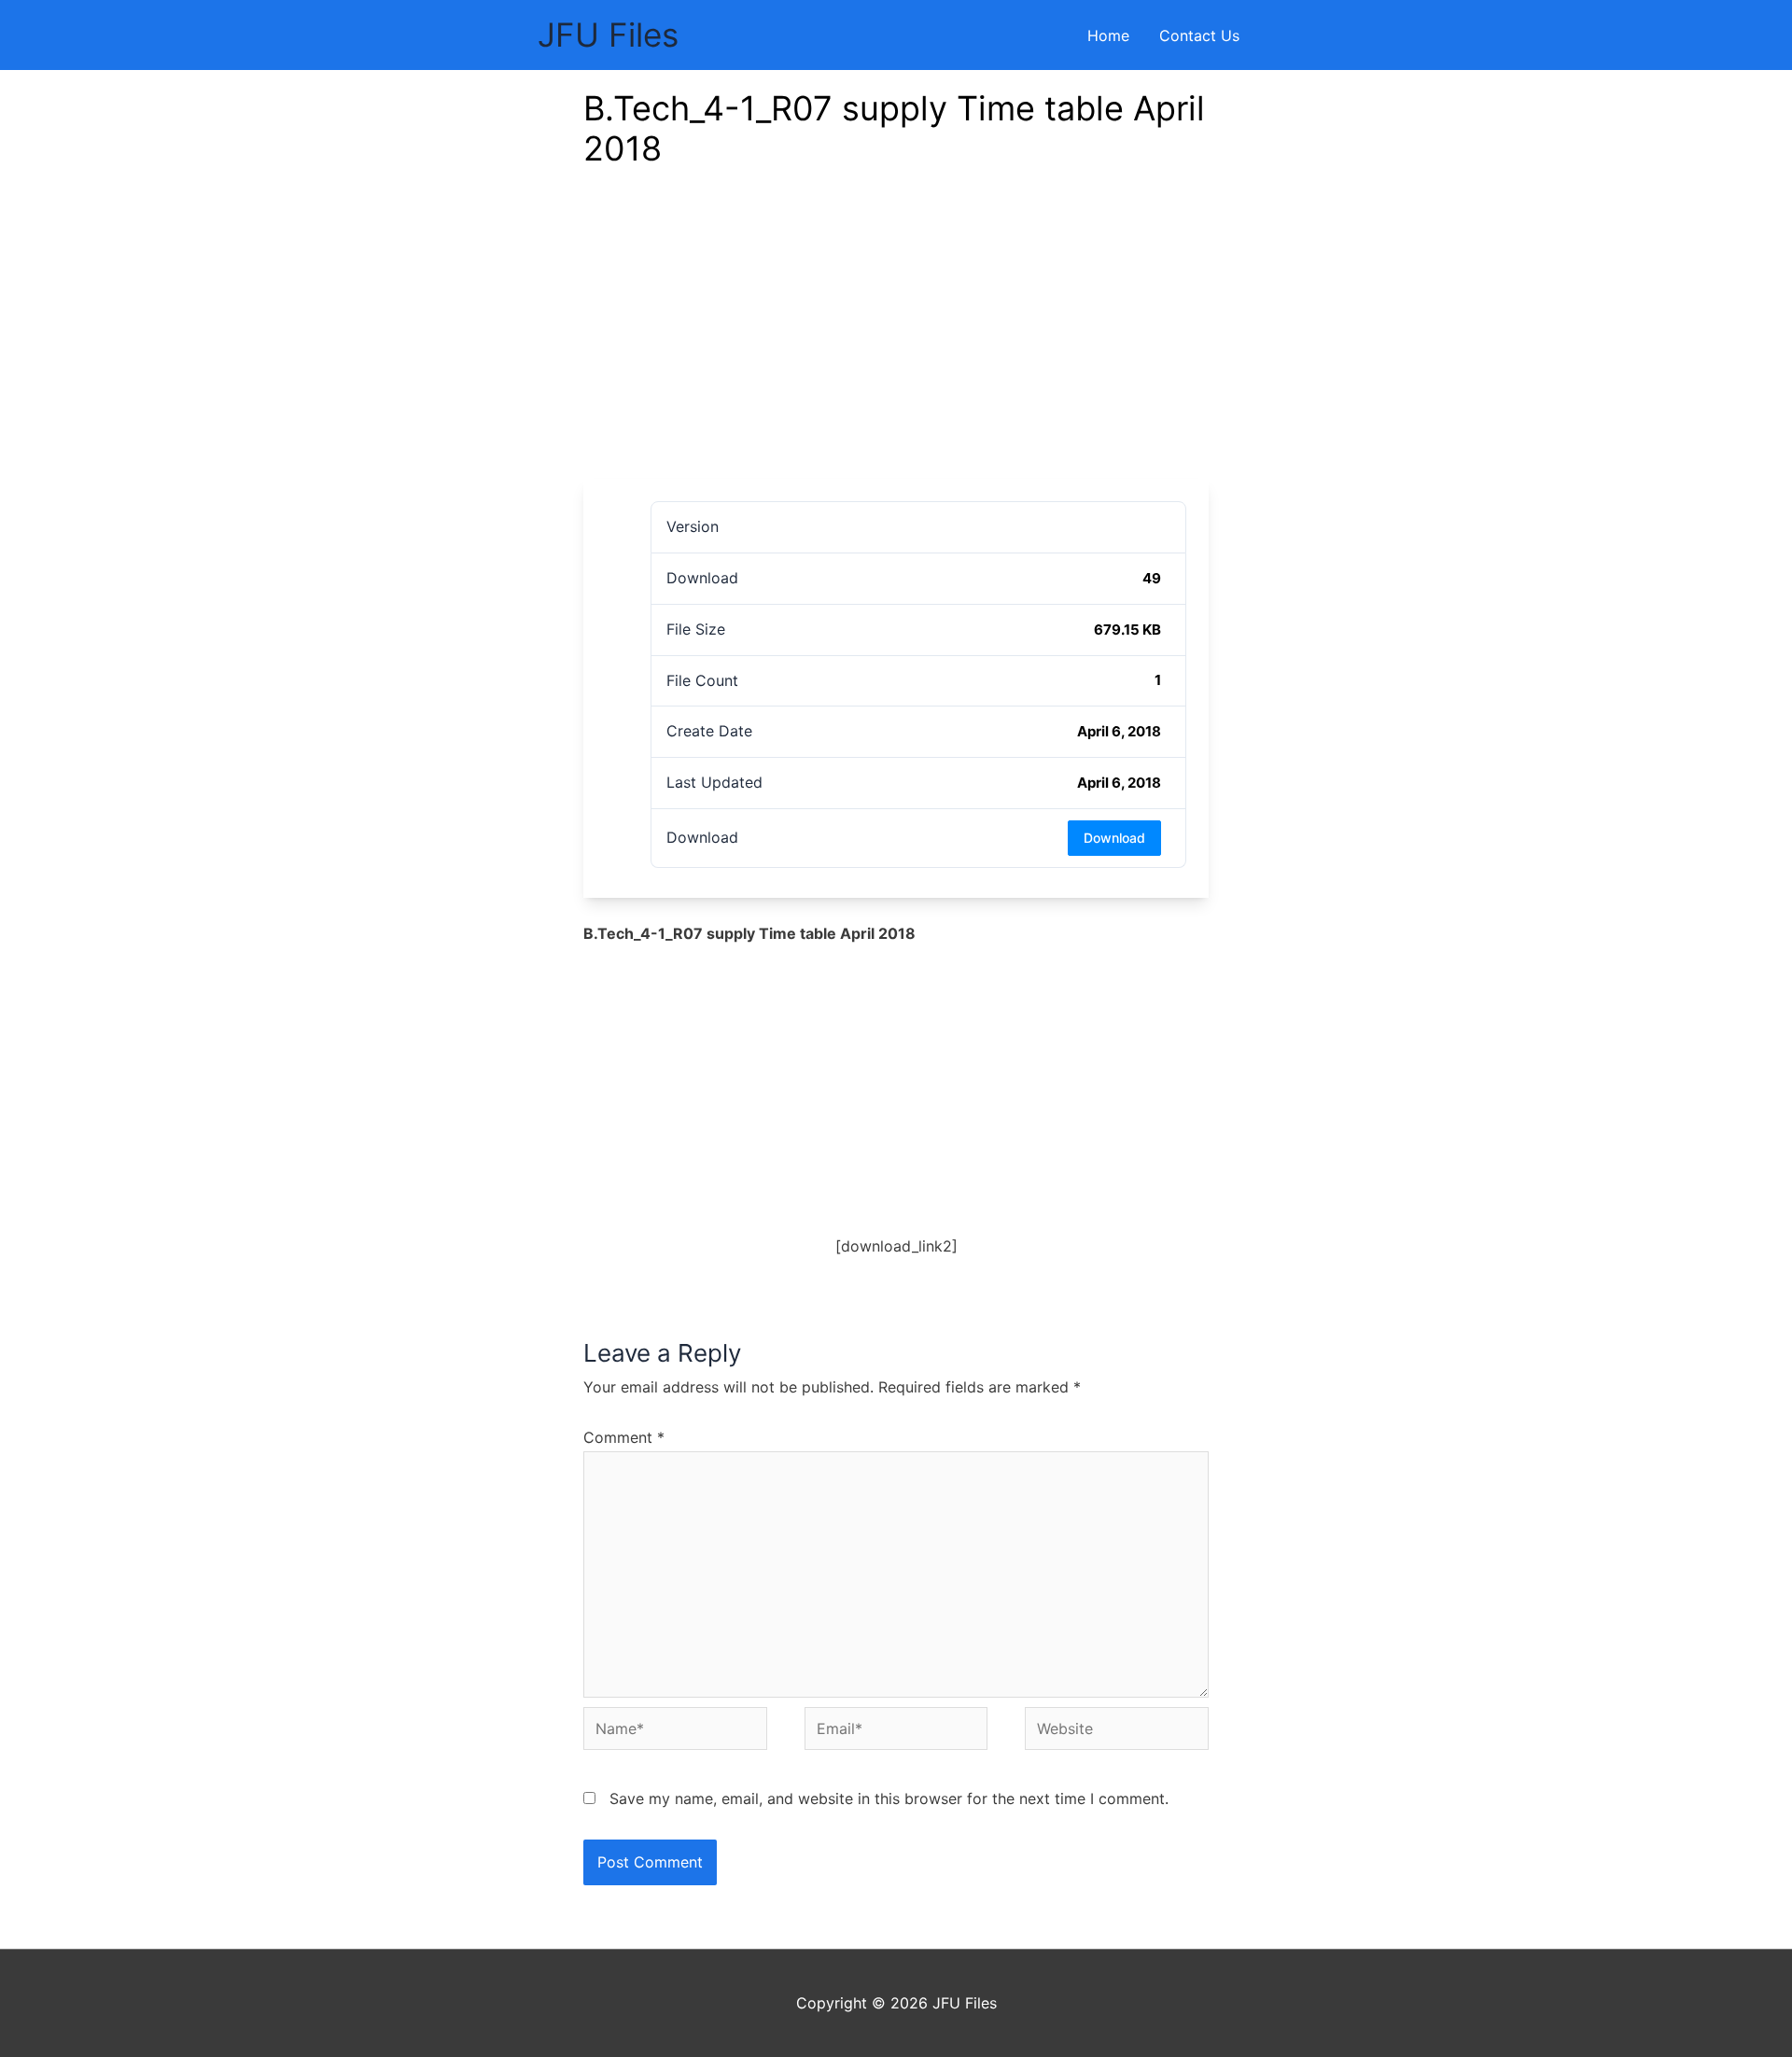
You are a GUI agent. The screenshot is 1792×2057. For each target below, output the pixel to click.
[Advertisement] (896, 339)
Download (1114, 838)
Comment (624, 1437)
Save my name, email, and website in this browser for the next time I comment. (889, 1798)
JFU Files (608, 35)
